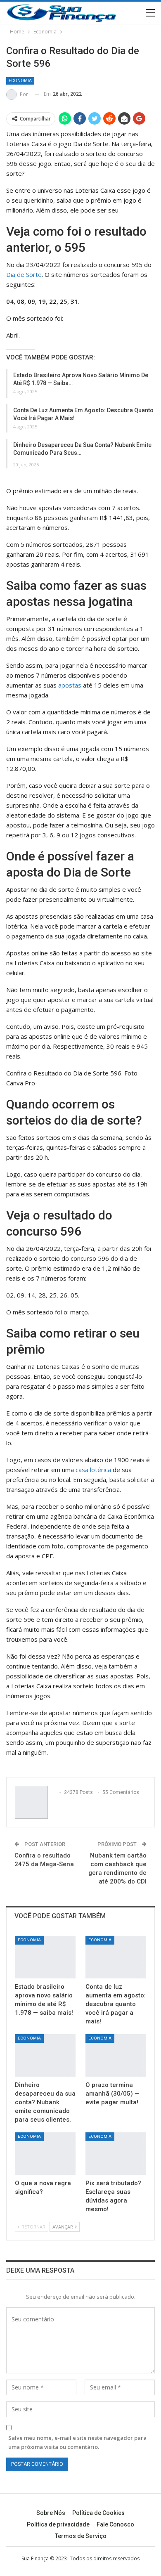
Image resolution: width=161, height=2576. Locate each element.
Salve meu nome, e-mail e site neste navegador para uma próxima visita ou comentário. (77, 2442)
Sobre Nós (51, 2513)
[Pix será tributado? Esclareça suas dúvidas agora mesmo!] (116, 2154)
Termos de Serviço (81, 2536)
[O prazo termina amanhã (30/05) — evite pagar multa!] (116, 2055)
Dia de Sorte (24, 274)
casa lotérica (93, 1470)
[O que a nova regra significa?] (45, 2154)
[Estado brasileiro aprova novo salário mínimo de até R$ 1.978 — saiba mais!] (45, 1957)
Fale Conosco (115, 2524)
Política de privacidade (58, 2524)
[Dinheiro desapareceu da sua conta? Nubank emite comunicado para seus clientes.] (45, 2055)
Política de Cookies (98, 2513)
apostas (70, 685)
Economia (20, 81)
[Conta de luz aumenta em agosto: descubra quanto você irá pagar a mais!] (116, 1957)
